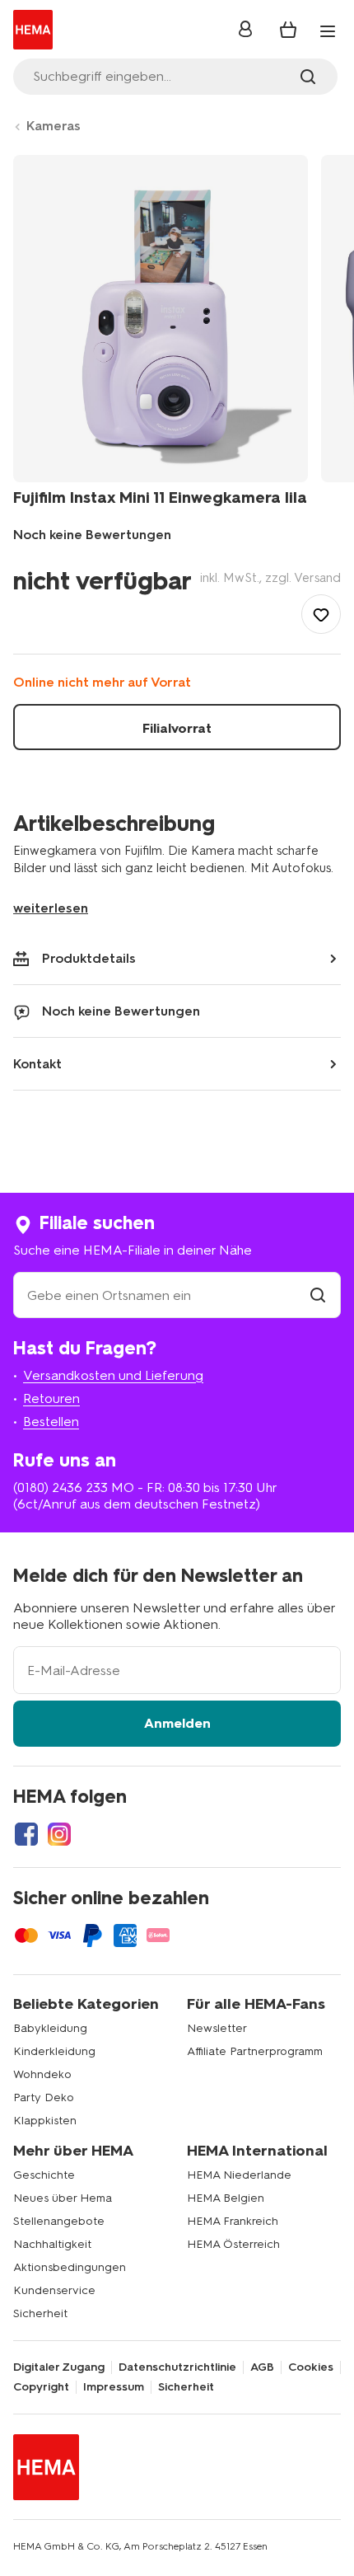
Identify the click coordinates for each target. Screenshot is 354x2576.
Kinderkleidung (54, 2051)
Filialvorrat (177, 728)
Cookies (311, 2367)
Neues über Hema (63, 2198)
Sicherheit (40, 2313)
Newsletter (217, 2028)
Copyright (41, 2387)
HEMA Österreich (233, 2244)
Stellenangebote (59, 2221)
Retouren (51, 1398)
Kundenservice (54, 2290)
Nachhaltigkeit (52, 2244)
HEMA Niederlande (239, 2175)
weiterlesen (51, 908)
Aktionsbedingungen (70, 2267)
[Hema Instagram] (59, 1834)
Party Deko (44, 2097)
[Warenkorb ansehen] (288, 30)
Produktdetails (89, 958)
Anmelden (177, 1723)
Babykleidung (50, 2028)
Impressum (114, 2387)
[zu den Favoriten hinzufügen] (321, 614)
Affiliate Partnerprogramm (255, 2051)
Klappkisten (45, 2121)
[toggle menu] (328, 31)
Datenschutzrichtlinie (177, 2367)
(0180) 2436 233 (61, 1487)
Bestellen (51, 1422)
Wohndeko (42, 2074)
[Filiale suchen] (318, 1295)
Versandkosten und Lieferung (113, 1375)
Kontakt (37, 1064)
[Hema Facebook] (26, 1834)
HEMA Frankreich (233, 2221)
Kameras (54, 126)
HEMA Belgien (226, 2198)
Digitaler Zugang (59, 2367)
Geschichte (44, 2175)
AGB (262, 2367)
